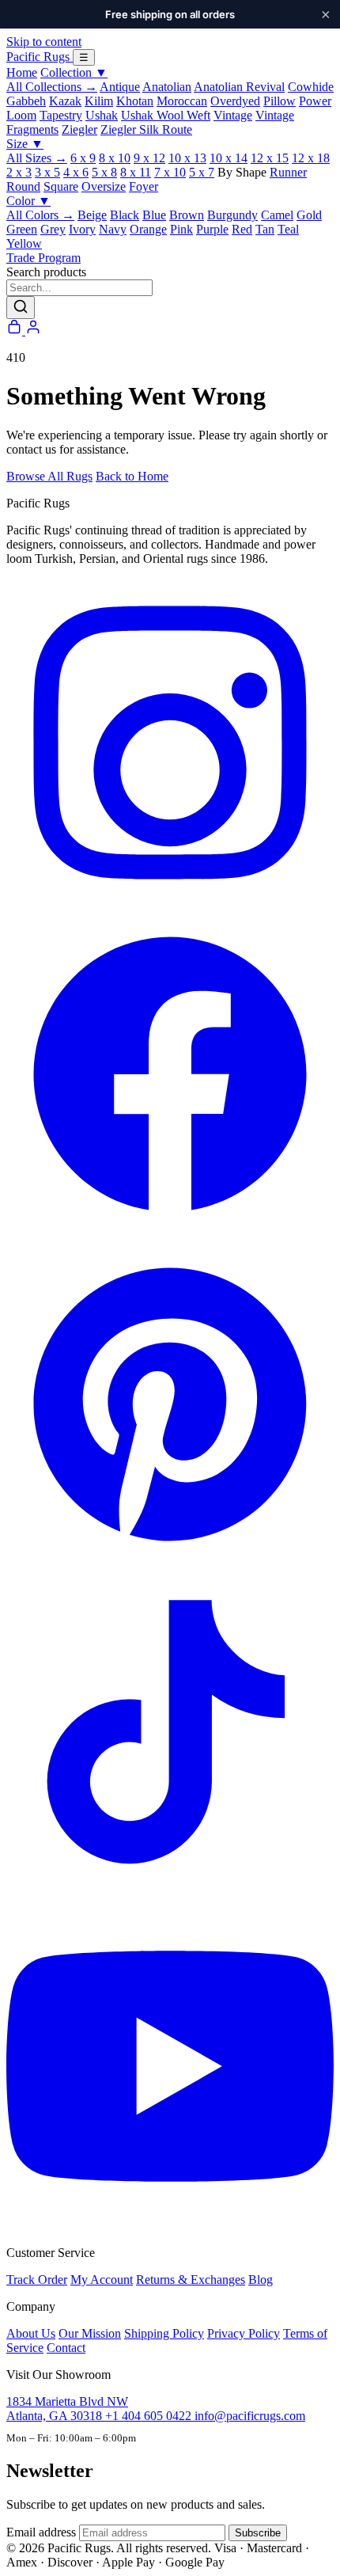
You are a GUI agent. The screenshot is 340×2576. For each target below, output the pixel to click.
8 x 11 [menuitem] (136, 172)
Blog (261, 2280)
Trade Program (43, 258)
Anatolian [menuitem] (167, 87)
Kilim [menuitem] (99, 101)
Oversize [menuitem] (104, 186)
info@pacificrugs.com (250, 2416)
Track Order (37, 2280)
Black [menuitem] (125, 215)
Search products (46, 272)
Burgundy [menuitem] (232, 215)
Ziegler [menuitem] (79, 129)
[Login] (33, 331)
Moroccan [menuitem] (182, 101)
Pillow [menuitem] (280, 101)
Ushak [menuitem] (102, 115)
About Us (31, 2333)
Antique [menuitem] (120, 87)
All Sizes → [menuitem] (37, 158)
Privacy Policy (244, 2333)
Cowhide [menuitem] (311, 87)
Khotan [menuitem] (135, 101)
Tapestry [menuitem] (61, 115)
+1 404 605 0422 (150, 2416)
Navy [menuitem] (113, 229)
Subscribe (258, 2533)
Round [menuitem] (23, 186)
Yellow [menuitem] (24, 243)
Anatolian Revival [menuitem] (239, 87)
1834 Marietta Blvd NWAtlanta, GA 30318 (67, 2409)
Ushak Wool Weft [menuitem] (166, 115)
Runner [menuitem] (288, 172)
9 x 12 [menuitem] (149, 158)
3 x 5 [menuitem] (47, 172)
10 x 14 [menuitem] (229, 158)
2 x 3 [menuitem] (19, 172)
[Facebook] (170, 1233)
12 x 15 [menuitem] (270, 158)
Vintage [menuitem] (233, 115)
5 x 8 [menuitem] (104, 172)
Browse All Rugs (49, 476)
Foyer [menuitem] (144, 186)
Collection (74, 72)
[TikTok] (170, 1895)
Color (28, 201)
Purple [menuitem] (212, 229)
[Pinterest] (170, 1564)
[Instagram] (170, 902)
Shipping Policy (164, 2333)
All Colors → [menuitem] (40, 215)
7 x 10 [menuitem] (170, 172)
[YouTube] (170, 2226)
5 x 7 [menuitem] (202, 172)
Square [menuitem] (61, 186)
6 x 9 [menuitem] (83, 158)
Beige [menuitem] (92, 215)
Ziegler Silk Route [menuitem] (146, 129)
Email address (41, 2532)
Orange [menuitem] (148, 229)
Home (22, 72)
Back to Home (132, 476)
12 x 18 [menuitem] (311, 158)
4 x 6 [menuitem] (76, 172)
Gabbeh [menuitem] (26, 101)
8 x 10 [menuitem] (115, 158)
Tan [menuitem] (265, 229)
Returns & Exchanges (191, 2280)
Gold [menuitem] (309, 215)
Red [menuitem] (242, 229)
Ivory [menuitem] (82, 229)
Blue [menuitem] (154, 215)
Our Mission (90, 2333)
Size (25, 144)
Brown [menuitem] (187, 215)
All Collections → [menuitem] (52, 87)
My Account (102, 2280)
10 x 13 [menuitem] (187, 158)
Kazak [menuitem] (65, 101)
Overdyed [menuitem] (235, 101)
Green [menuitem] (22, 229)
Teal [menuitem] (288, 229)
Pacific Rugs (40, 57)
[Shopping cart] (16, 331)
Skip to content (44, 42)
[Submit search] (21, 308)
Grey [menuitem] (53, 229)
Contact (66, 2348)
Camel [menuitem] (277, 215)
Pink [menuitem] (181, 229)
